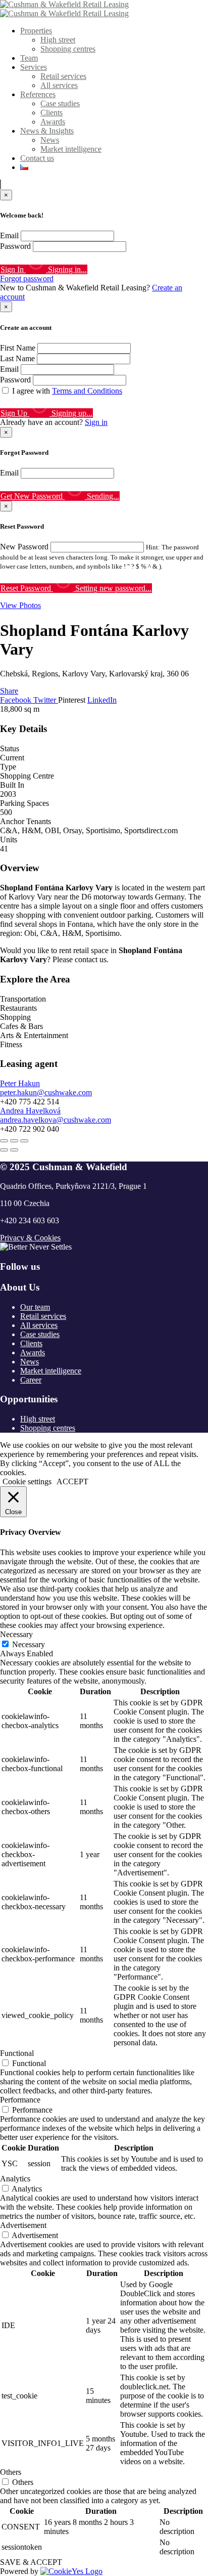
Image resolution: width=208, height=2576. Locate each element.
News (50, 140)
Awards (53, 122)
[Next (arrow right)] (14, 1150)
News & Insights (47, 131)
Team (29, 58)
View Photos (20, 605)
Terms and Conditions (87, 391)
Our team (35, 1307)
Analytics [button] (15, 2179)
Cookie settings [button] (27, 1482)
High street (58, 40)
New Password (24, 547)
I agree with (67, 391)
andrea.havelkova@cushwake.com (56, 1120)
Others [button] (11, 2472)
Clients (51, 113)
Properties (36, 31)
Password (15, 246)
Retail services (63, 76)
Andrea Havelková (30, 1111)
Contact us (37, 158)
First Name (18, 348)
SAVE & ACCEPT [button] (31, 2562)
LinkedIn (102, 700)
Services (34, 67)
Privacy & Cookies (30, 1238)
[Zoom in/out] (24, 1141)
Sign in (96, 422)
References (38, 94)
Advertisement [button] (23, 2225)
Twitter (46, 700)
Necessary (29, 1644)
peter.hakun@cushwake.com (46, 1092)
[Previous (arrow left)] (4, 1150)
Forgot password (27, 278)
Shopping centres (68, 49)
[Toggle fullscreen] (14, 1141)
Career (31, 1380)
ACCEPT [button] (72, 1482)
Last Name (17, 358)
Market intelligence (71, 149)
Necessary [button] (16, 1634)
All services (59, 85)
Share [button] (9, 691)
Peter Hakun (20, 1083)
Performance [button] (20, 2100)
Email (9, 235)
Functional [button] (17, 2053)
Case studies (60, 103)
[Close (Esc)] (4, 1141)
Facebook (17, 700)
